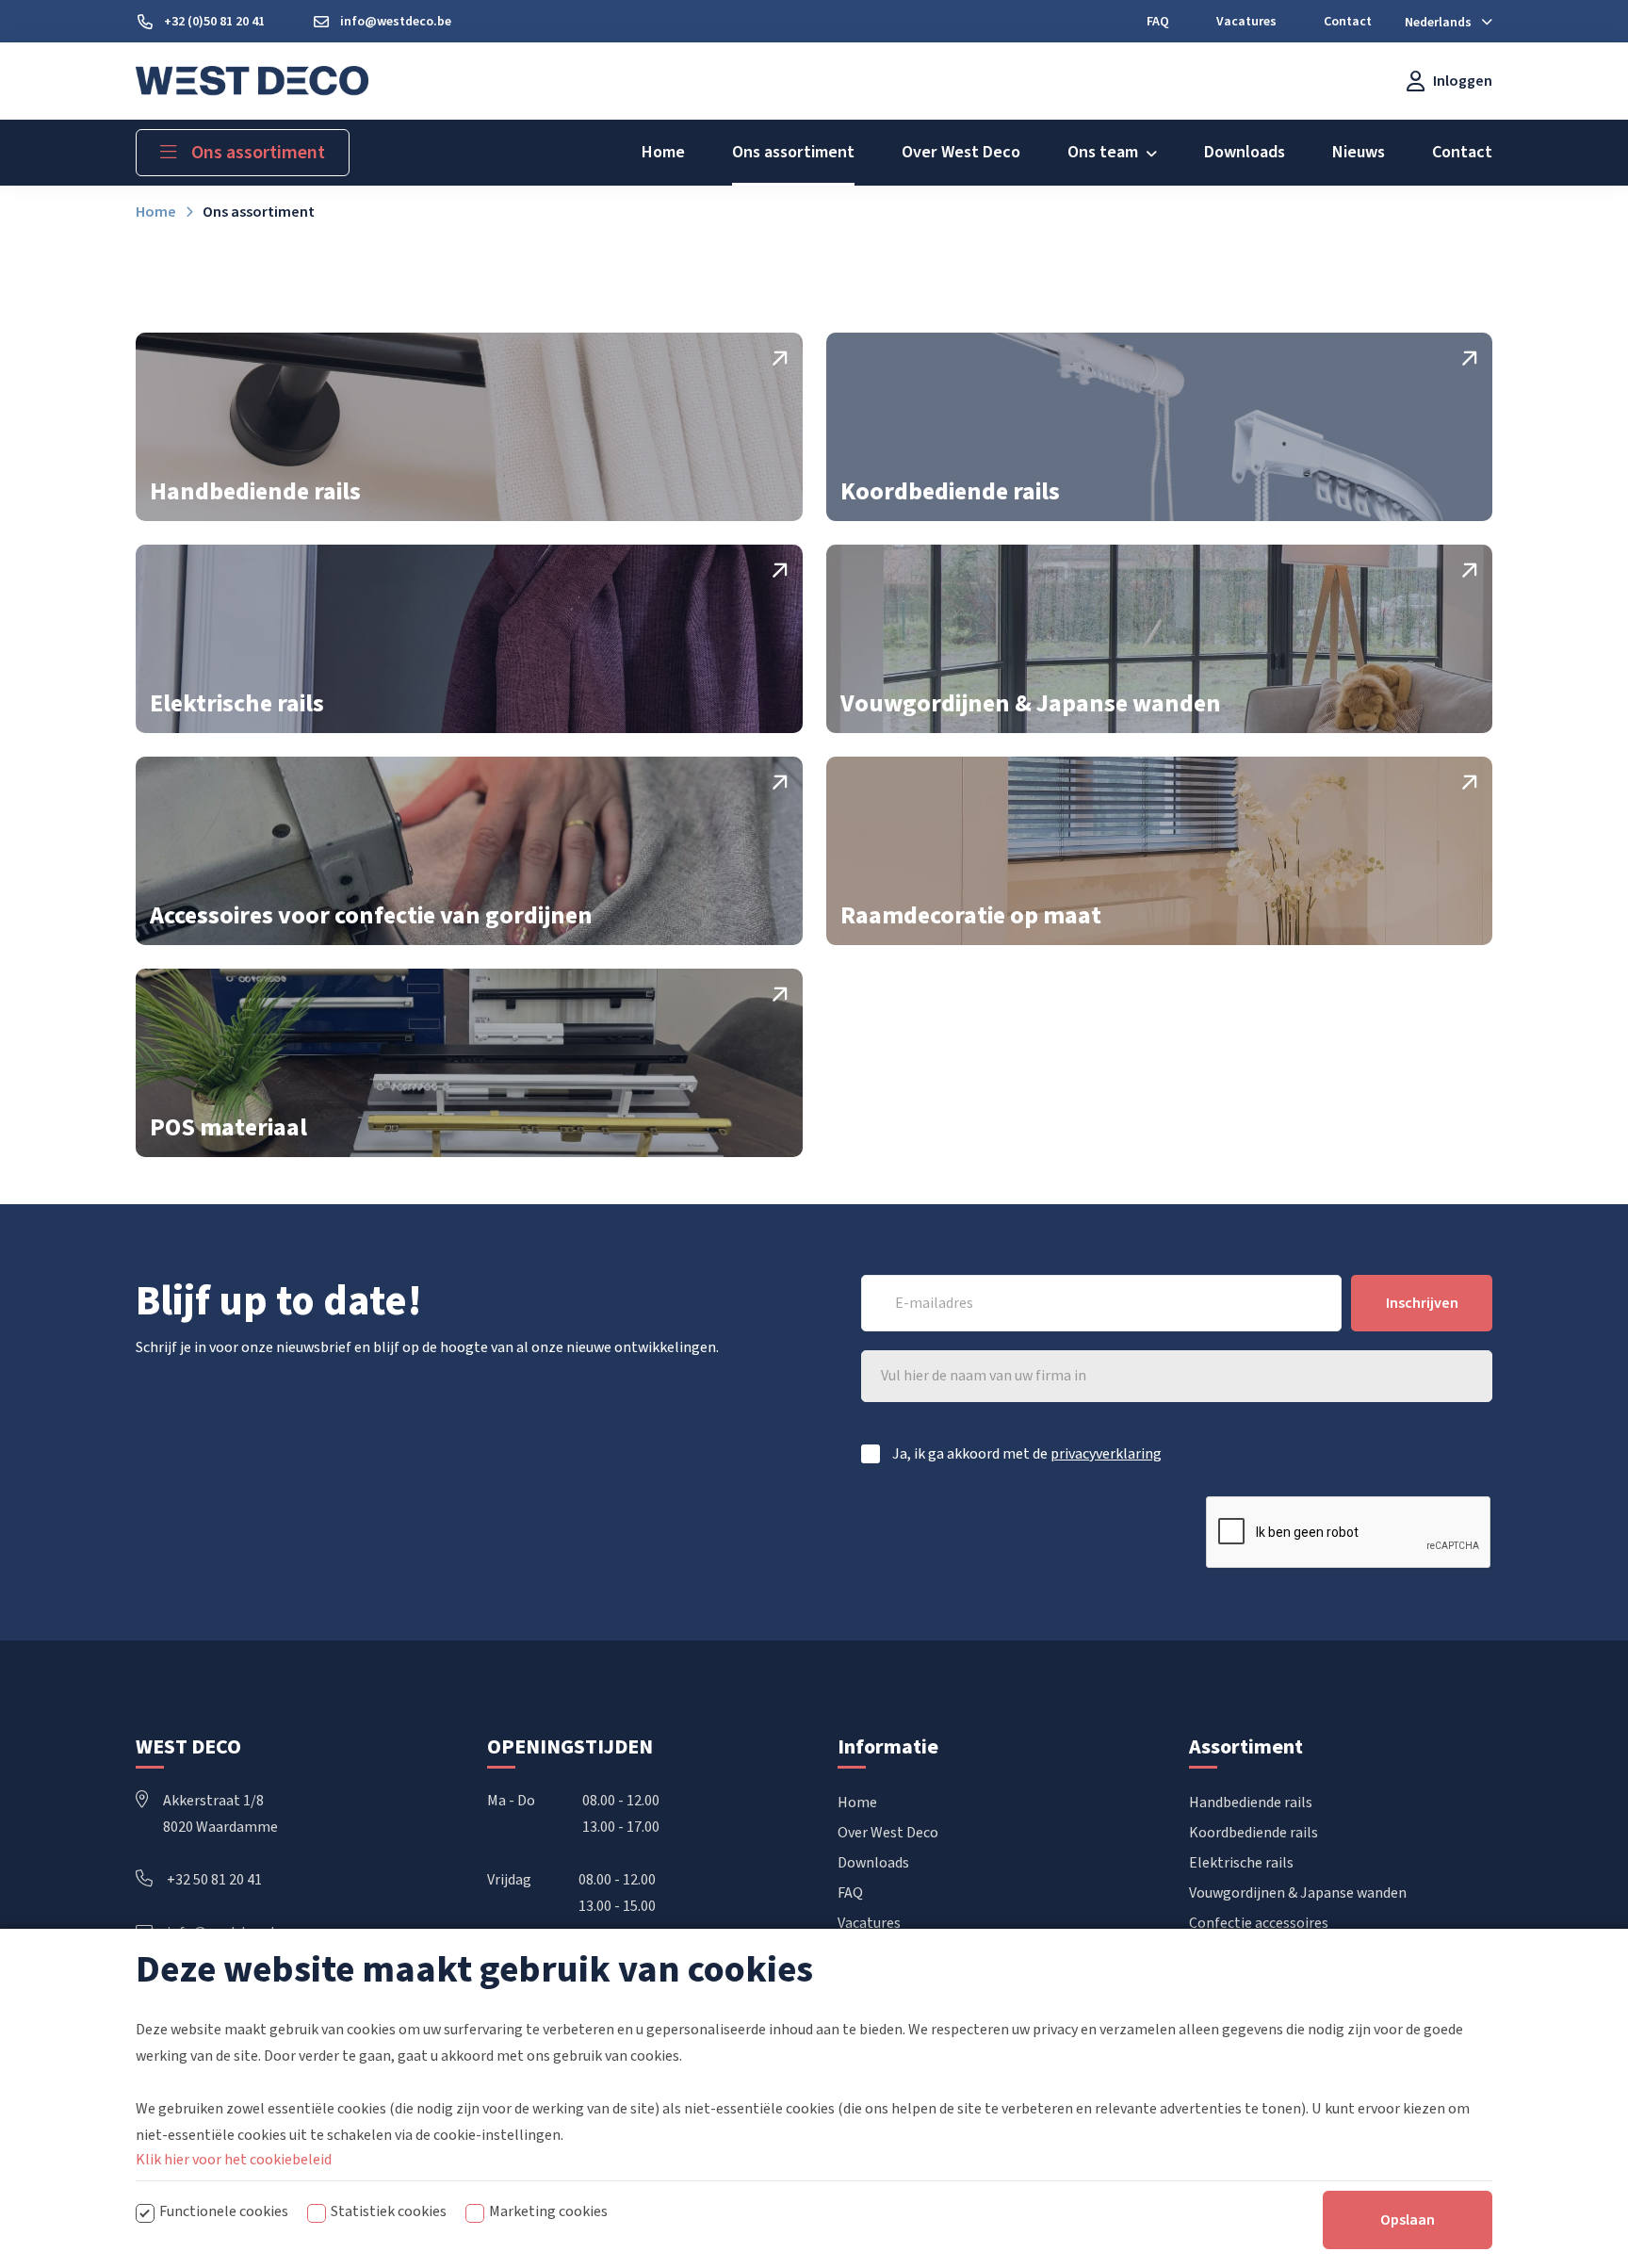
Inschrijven (1422, 1303)
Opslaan (1408, 2220)
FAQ (850, 1893)
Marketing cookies (548, 2211)
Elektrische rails (1241, 1863)
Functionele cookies (224, 2211)
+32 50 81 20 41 (214, 1880)
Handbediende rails (1251, 1803)
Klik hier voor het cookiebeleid (234, 2160)
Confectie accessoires (1259, 1923)
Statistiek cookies (389, 2211)
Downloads (873, 1863)
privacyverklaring (1106, 1454)
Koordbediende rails (1254, 1833)
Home (857, 1803)
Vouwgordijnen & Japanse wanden (1298, 1893)
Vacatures (869, 1923)
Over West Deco (888, 1833)
